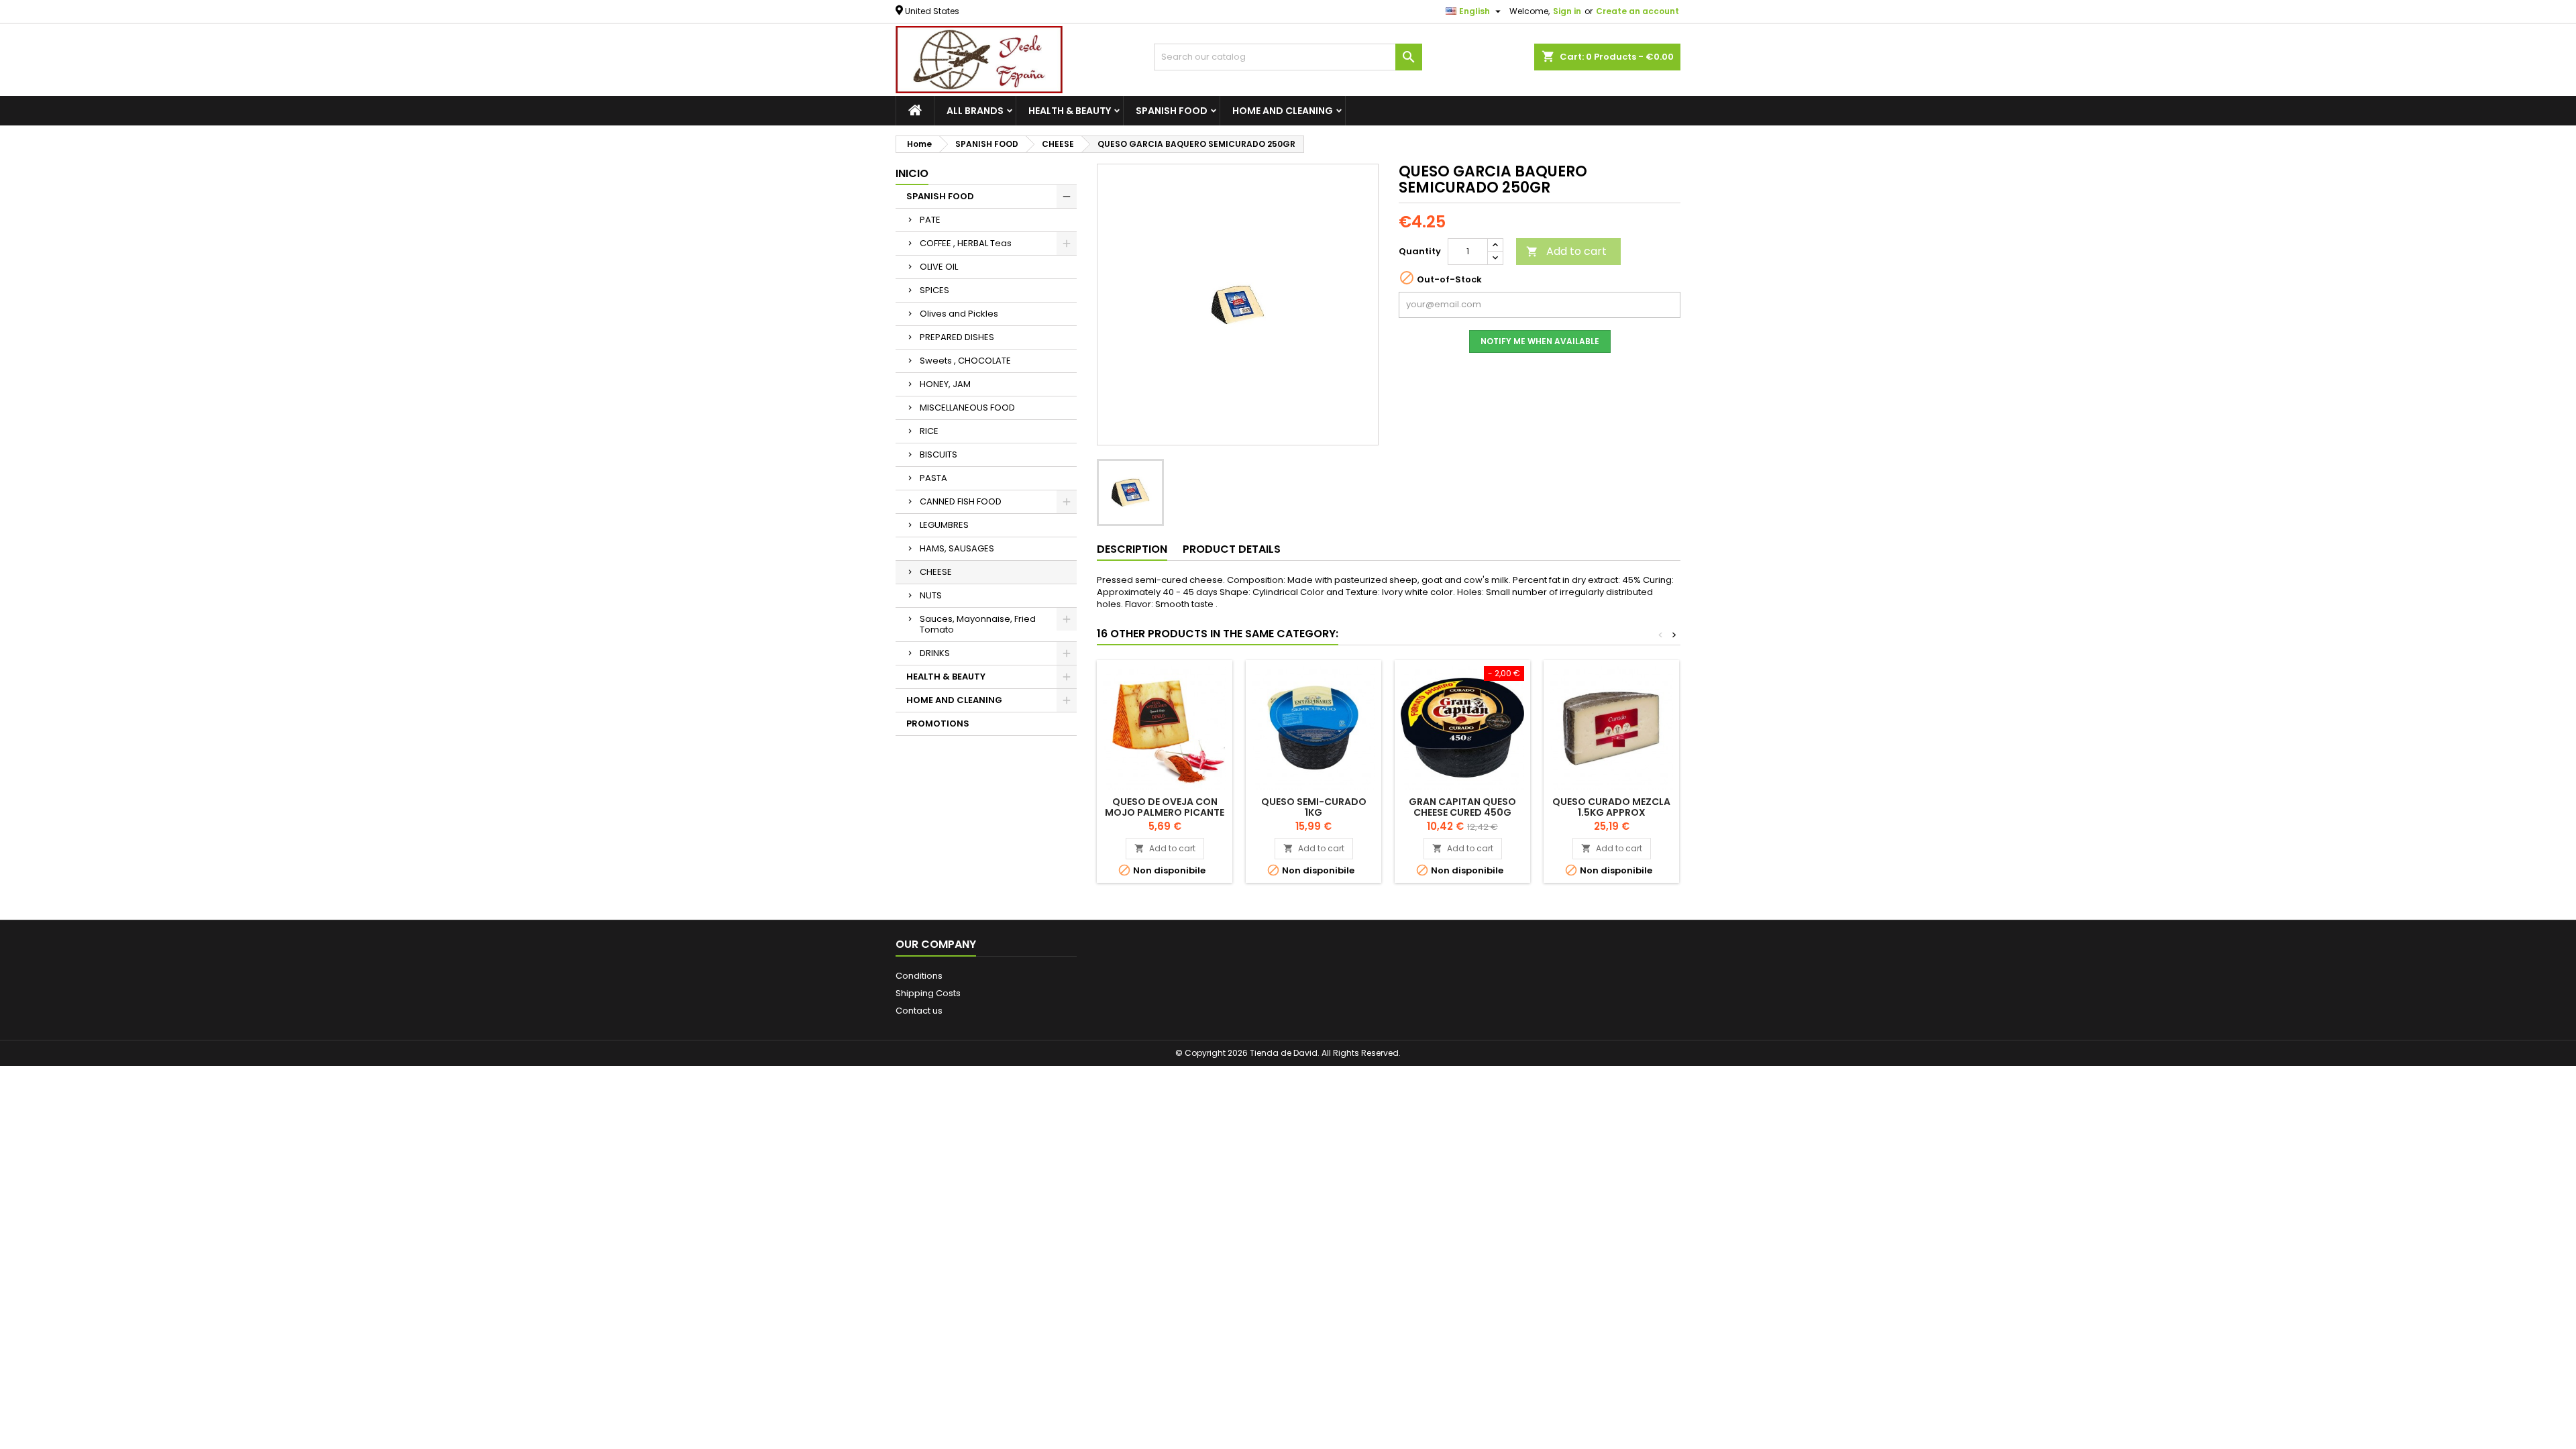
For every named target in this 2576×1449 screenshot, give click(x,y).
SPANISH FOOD (1172, 111)
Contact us (919, 1011)
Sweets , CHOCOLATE (965, 361)
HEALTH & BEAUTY (1070, 111)
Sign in (1567, 11)
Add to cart (1566, 251)
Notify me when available (1540, 341)
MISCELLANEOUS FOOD (967, 408)
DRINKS (935, 653)
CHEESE (936, 572)
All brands (975, 111)
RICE (929, 431)
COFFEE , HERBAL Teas (966, 243)
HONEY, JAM (945, 384)
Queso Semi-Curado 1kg (1314, 807)
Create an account (1638, 11)
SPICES (934, 290)
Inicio (912, 173)
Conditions (919, 976)
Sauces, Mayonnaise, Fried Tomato (978, 624)
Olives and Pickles (959, 314)
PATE (930, 220)
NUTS (931, 595)
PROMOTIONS (938, 723)
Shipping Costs (928, 993)
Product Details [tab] (1232, 549)
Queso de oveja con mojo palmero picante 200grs (1165, 812)
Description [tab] (1132, 549)
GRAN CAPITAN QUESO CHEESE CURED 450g (1462, 807)
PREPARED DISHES (957, 337)
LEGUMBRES (944, 525)
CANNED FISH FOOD (961, 501)
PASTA (933, 478)
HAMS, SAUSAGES (957, 548)
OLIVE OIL (939, 267)
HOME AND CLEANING (1283, 111)
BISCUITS (938, 454)
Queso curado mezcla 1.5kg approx (1611, 807)
